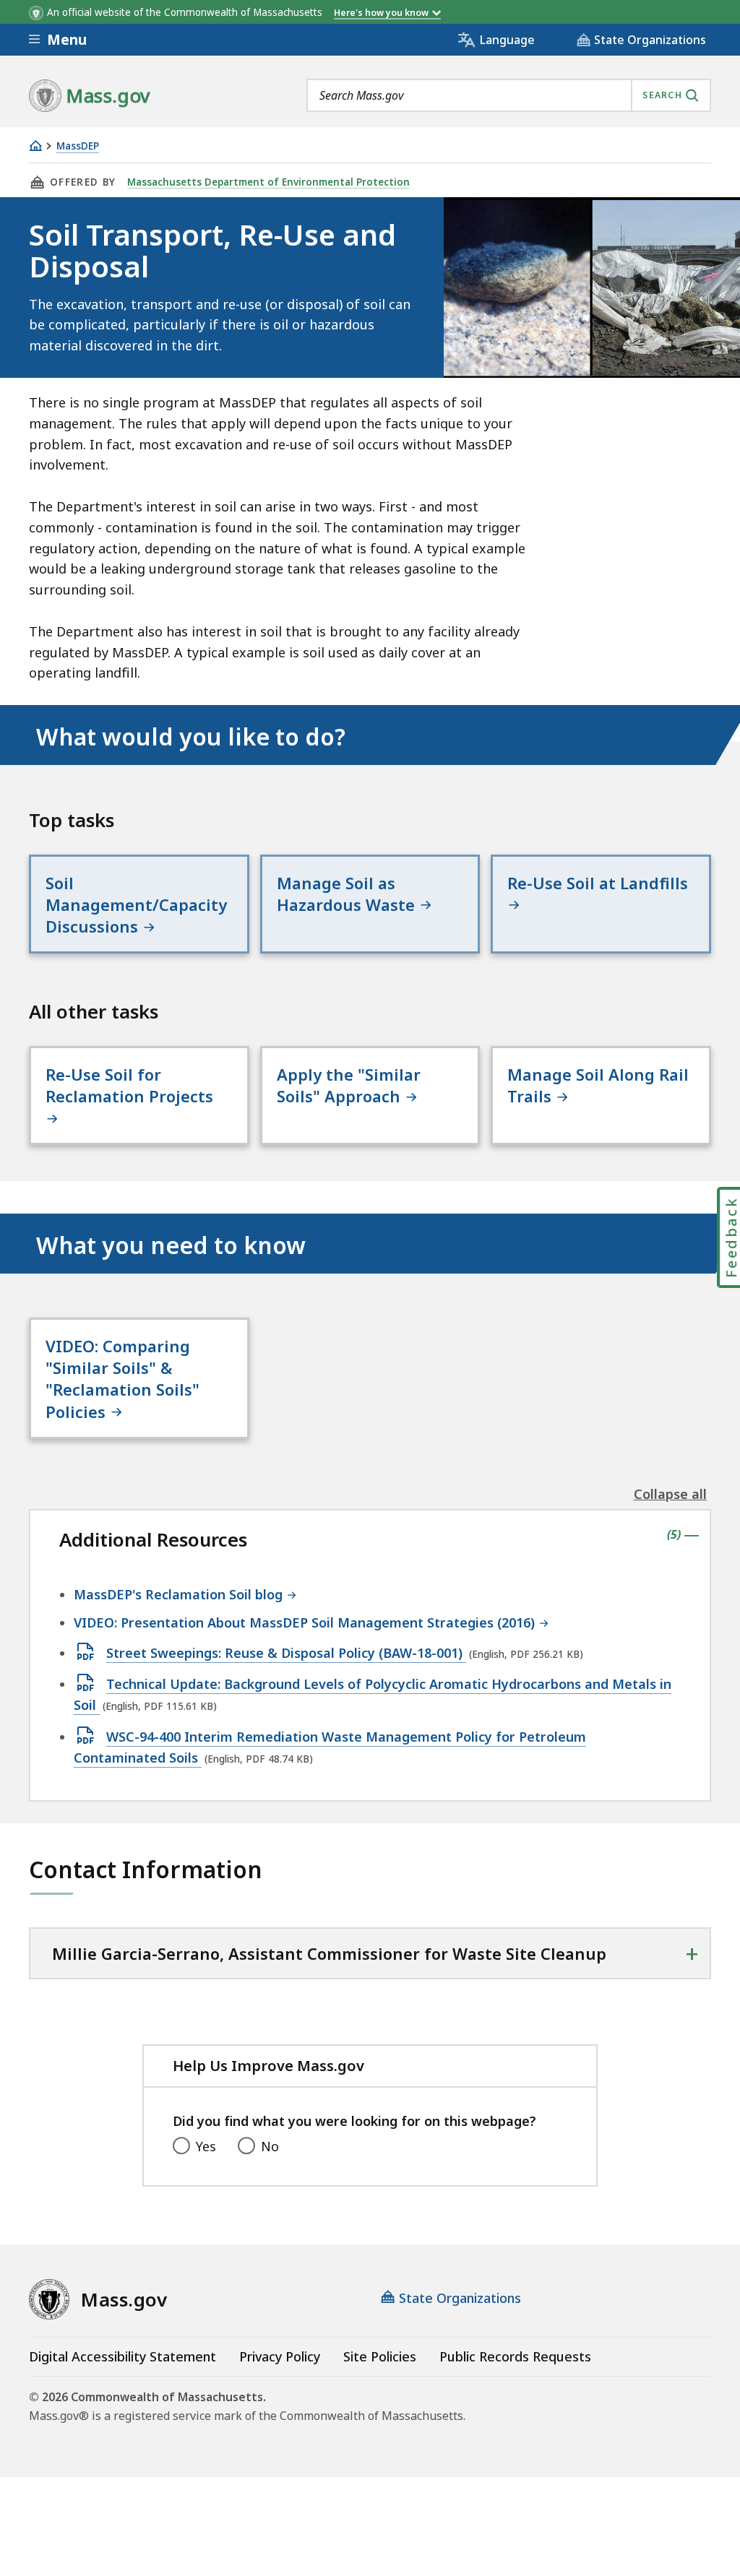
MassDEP (78, 146)
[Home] (35, 146)
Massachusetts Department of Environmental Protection (268, 182)
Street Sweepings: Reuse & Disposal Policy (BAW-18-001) (286, 1654)
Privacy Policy (280, 2356)
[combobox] (509, 95)
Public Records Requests (515, 2356)
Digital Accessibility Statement (122, 2356)
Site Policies (380, 2356)
